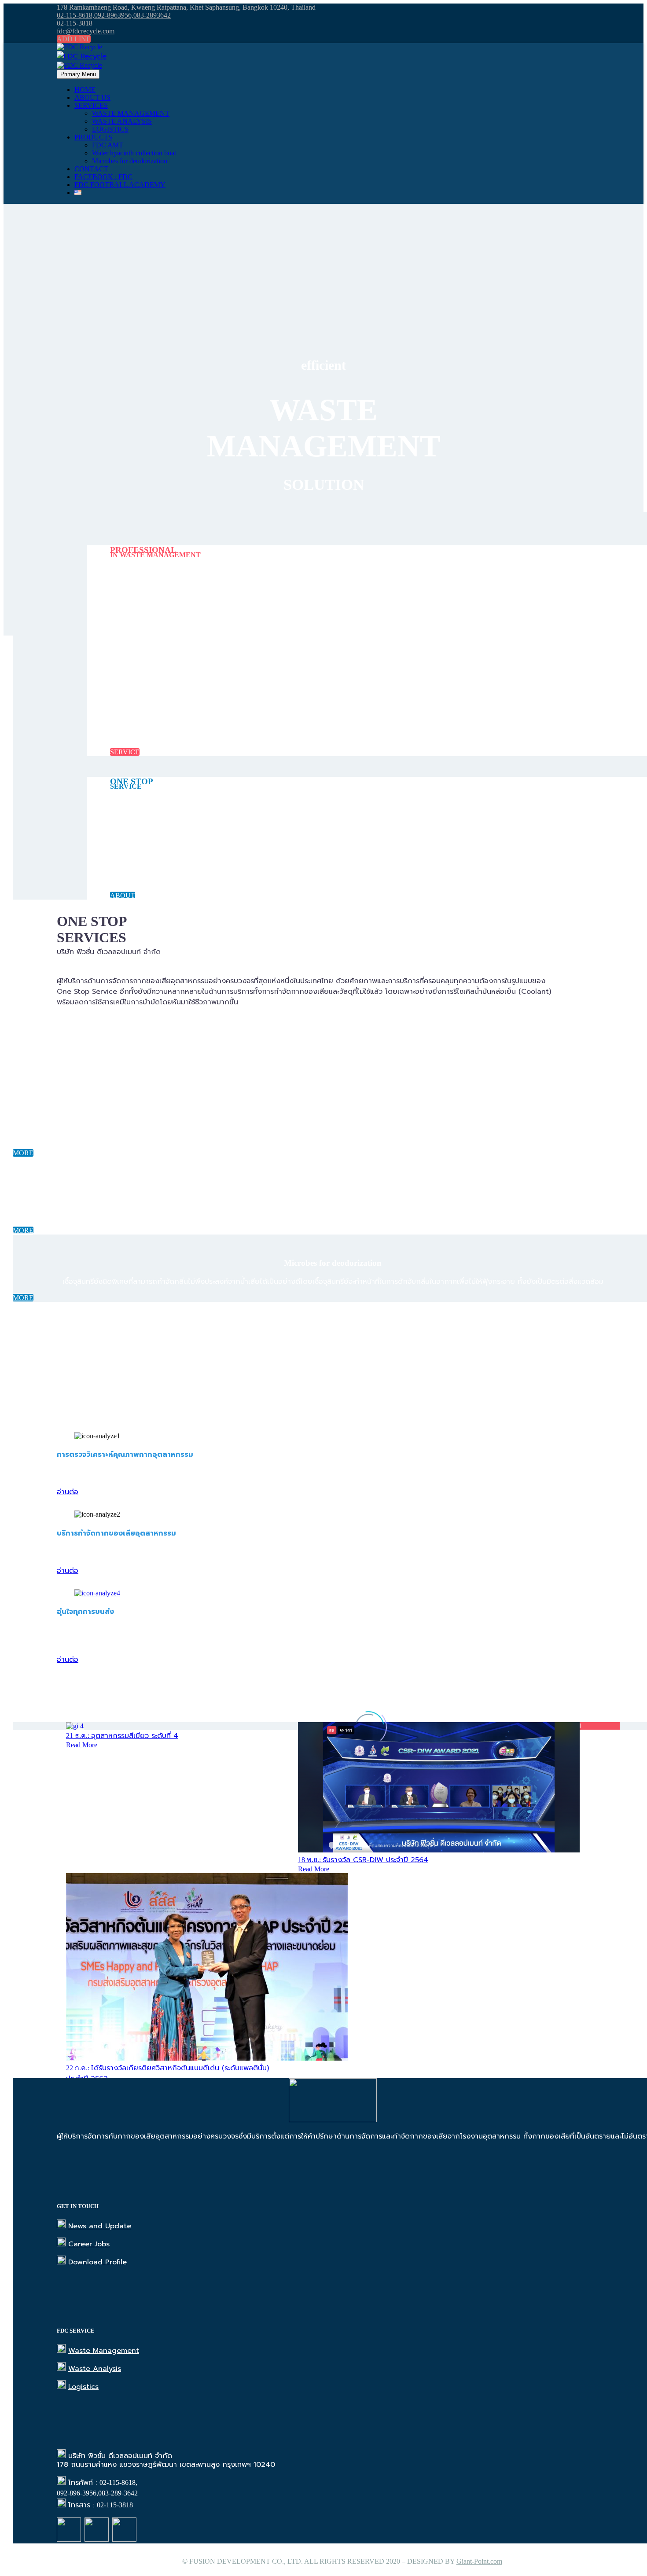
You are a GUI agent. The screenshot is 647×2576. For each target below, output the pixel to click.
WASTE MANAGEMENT (131, 113)
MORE (23, 1153)
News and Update (100, 2226)
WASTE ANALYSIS (122, 121)
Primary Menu (78, 74)
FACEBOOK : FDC (103, 177)
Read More (82, 1745)
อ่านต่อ (68, 1492)
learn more (72, 1020)
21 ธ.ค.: (122, 1736)
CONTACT (91, 169)
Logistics (83, 2387)
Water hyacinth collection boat (134, 153)
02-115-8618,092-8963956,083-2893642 (114, 15)
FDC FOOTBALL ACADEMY (120, 185)
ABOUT (123, 895)
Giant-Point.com (479, 2561)
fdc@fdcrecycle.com (86, 31)
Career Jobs (89, 2244)
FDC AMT (108, 145)
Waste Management (104, 2351)
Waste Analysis (95, 2369)
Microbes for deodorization (130, 161)
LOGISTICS (110, 129)
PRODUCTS (93, 137)
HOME (85, 90)
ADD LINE (74, 39)
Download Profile (97, 2262)
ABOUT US (92, 97)
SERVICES (91, 105)
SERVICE (125, 752)
